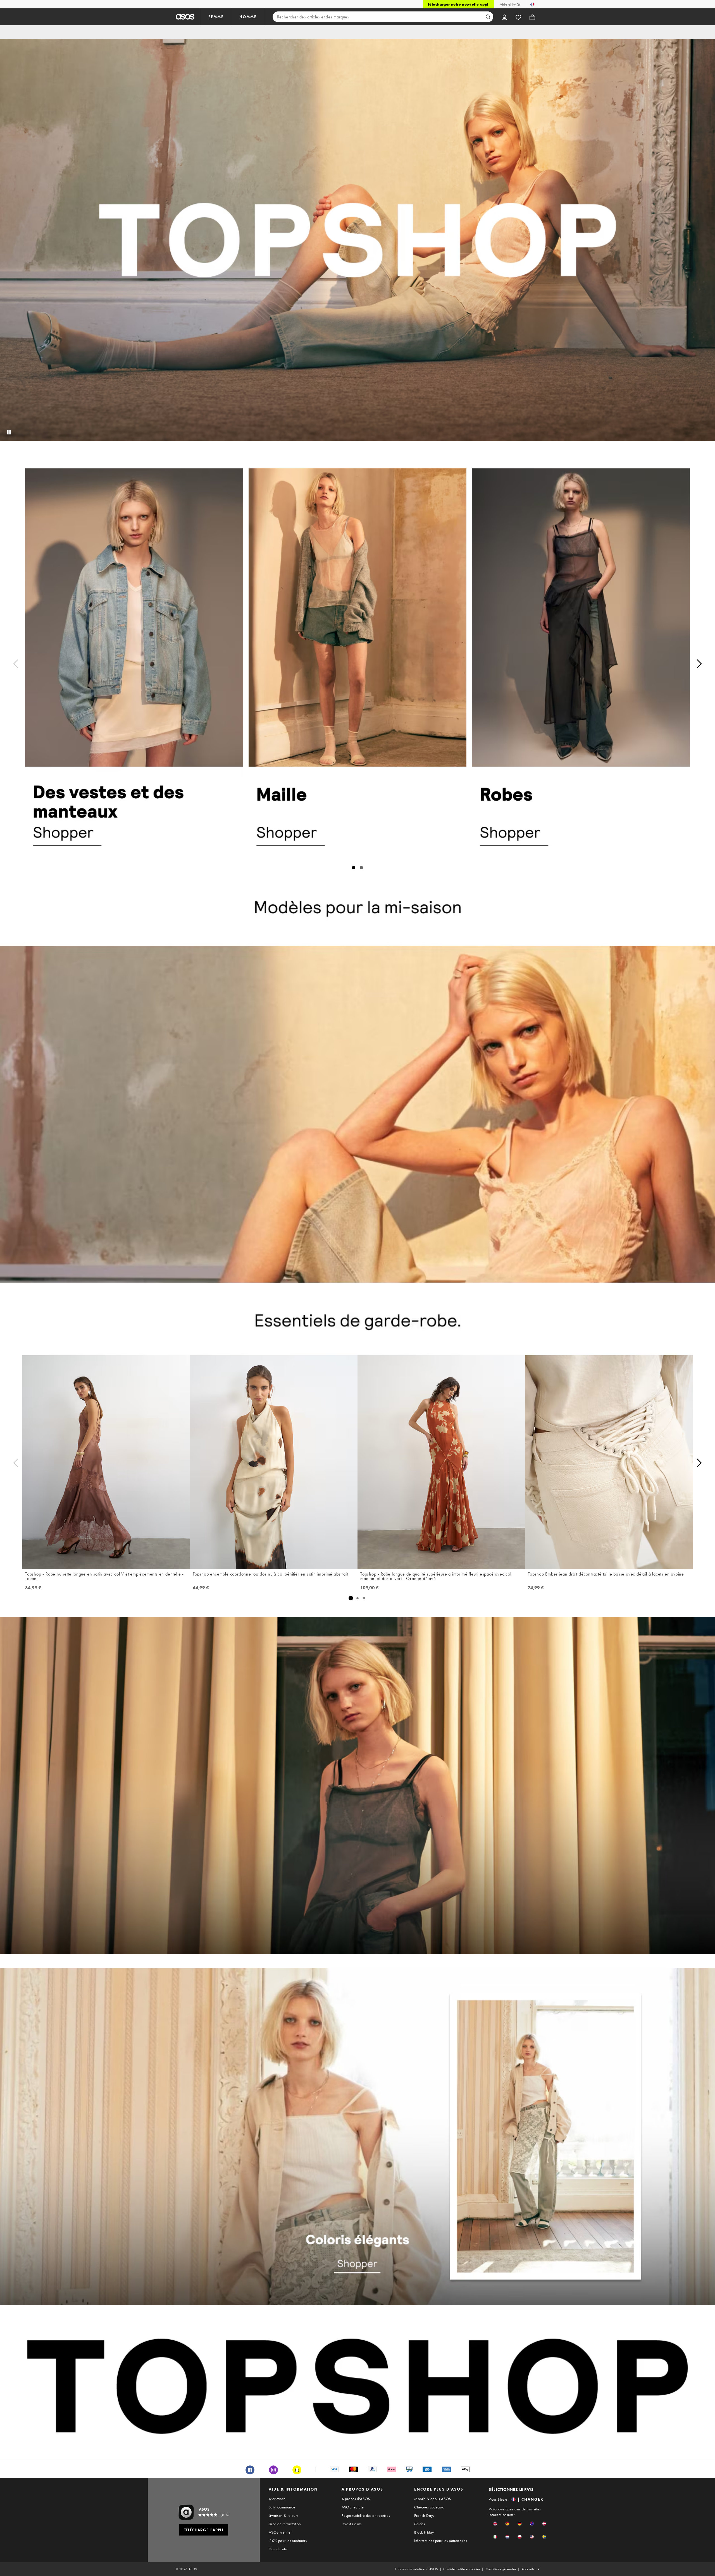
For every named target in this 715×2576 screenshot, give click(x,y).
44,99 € (201, 1588)
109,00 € (370, 1588)
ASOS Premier (280, 2532)
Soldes (420, 2524)
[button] (495, 2524)
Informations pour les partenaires (441, 2541)
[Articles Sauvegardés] (518, 17)
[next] (699, 664)
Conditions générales (501, 2569)
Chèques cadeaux (429, 2507)
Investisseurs (352, 2524)
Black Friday (424, 2532)
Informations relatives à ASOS (416, 2569)
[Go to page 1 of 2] (354, 868)
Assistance (277, 2499)
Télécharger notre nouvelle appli (459, 4)
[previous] (16, 664)
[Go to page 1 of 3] (351, 1598)
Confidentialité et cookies (462, 2569)
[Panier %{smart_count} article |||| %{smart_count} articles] (532, 17)
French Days (424, 2515)
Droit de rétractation (285, 2524)
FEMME (216, 17)
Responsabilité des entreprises (366, 2515)
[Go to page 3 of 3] (364, 1598)
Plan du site (278, 2549)
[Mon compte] (504, 17)
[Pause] (9, 432)
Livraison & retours (284, 2515)
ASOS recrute (353, 2507)
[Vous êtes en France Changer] (532, 4)
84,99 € (33, 1588)
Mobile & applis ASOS (432, 2499)
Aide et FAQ (510, 4)
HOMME (248, 17)
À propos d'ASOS (356, 2499)
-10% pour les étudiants (288, 2541)
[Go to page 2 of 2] (361, 868)
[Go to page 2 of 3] (357, 1598)
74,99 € (536, 1588)
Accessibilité (531, 2569)
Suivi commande (282, 2507)
